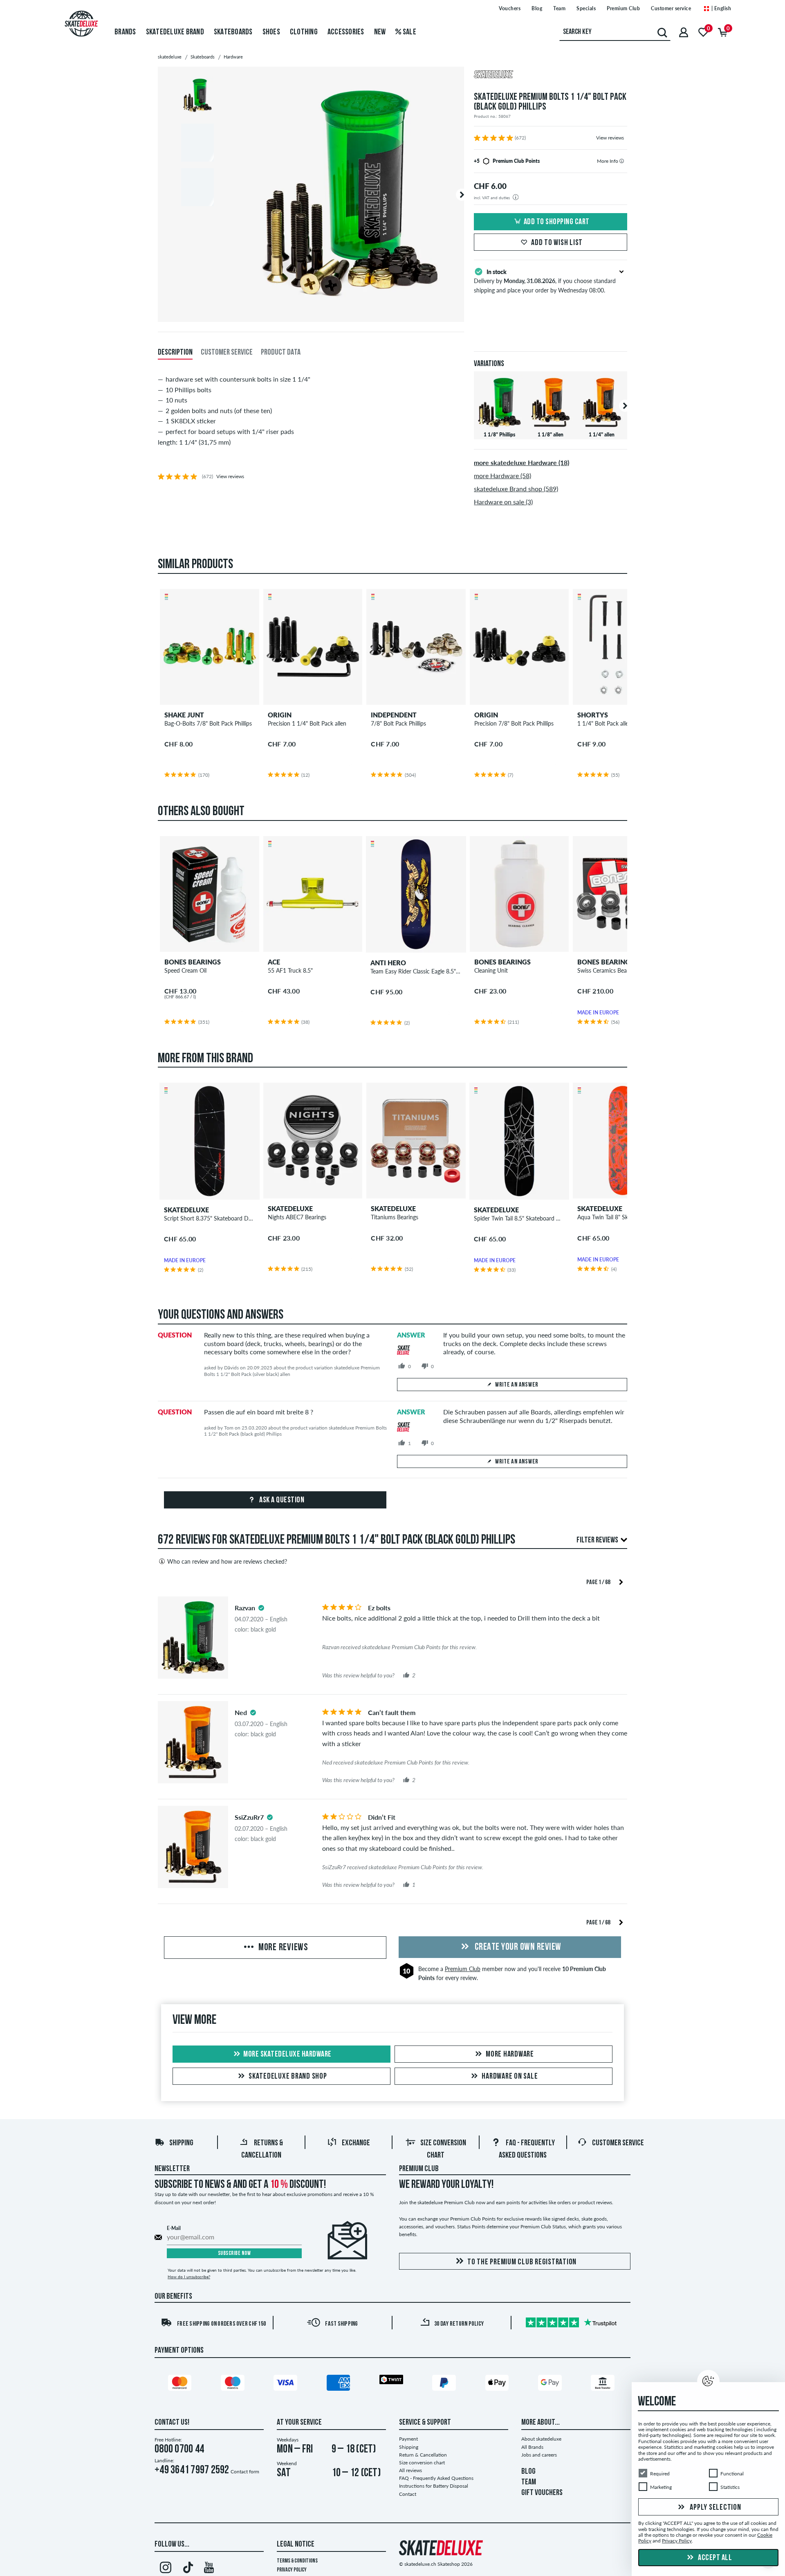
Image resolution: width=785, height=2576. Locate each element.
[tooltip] (622, 161)
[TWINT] (392, 2381)
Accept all (714, 2558)
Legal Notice (296, 2545)
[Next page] (621, 1581)
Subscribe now (234, 2253)
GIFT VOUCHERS (542, 2493)
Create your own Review (517, 1947)
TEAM (529, 2482)
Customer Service (618, 2143)
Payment (408, 2439)
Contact (408, 2494)
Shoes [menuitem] (271, 32)
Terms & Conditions (297, 2561)
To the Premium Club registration (522, 2262)
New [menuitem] (380, 32)
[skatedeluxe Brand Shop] (551, 75)
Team (559, 8)
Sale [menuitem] (409, 32)
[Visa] (287, 2384)
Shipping (181, 2143)
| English (720, 8)
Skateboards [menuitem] (233, 32)
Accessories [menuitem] (346, 32)
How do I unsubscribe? (189, 2277)
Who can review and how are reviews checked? (227, 1561)
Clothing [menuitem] (304, 32)
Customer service (671, 8)
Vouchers (510, 8)
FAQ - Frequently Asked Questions (436, 2478)
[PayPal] (445, 2384)
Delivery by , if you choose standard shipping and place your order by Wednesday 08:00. (545, 281)
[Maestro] (234, 2384)
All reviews (410, 2470)
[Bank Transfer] (604, 2384)
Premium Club (623, 8)
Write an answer (517, 1385)
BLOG (528, 2472)
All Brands (532, 2447)
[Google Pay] (551, 2384)
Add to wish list (557, 243)
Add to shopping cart (557, 222)
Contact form (245, 2471)
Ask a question (281, 1500)
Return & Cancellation (423, 2455)
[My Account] (684, 32)
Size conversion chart (422, 2462)
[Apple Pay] (498, 2384)
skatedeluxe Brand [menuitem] (175, 32)
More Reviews (282, 1948)
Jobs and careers (539, 2455)
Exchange (356, 2143)
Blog (537, 8)
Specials (586, 8)
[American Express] (340, 2384)
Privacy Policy (292, 2570)
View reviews (610, 138)
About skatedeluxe (541, 2439)
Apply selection (715, 2508)
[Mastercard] (181, 2384)
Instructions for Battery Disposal (434, 2486)
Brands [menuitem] (125, 32)
